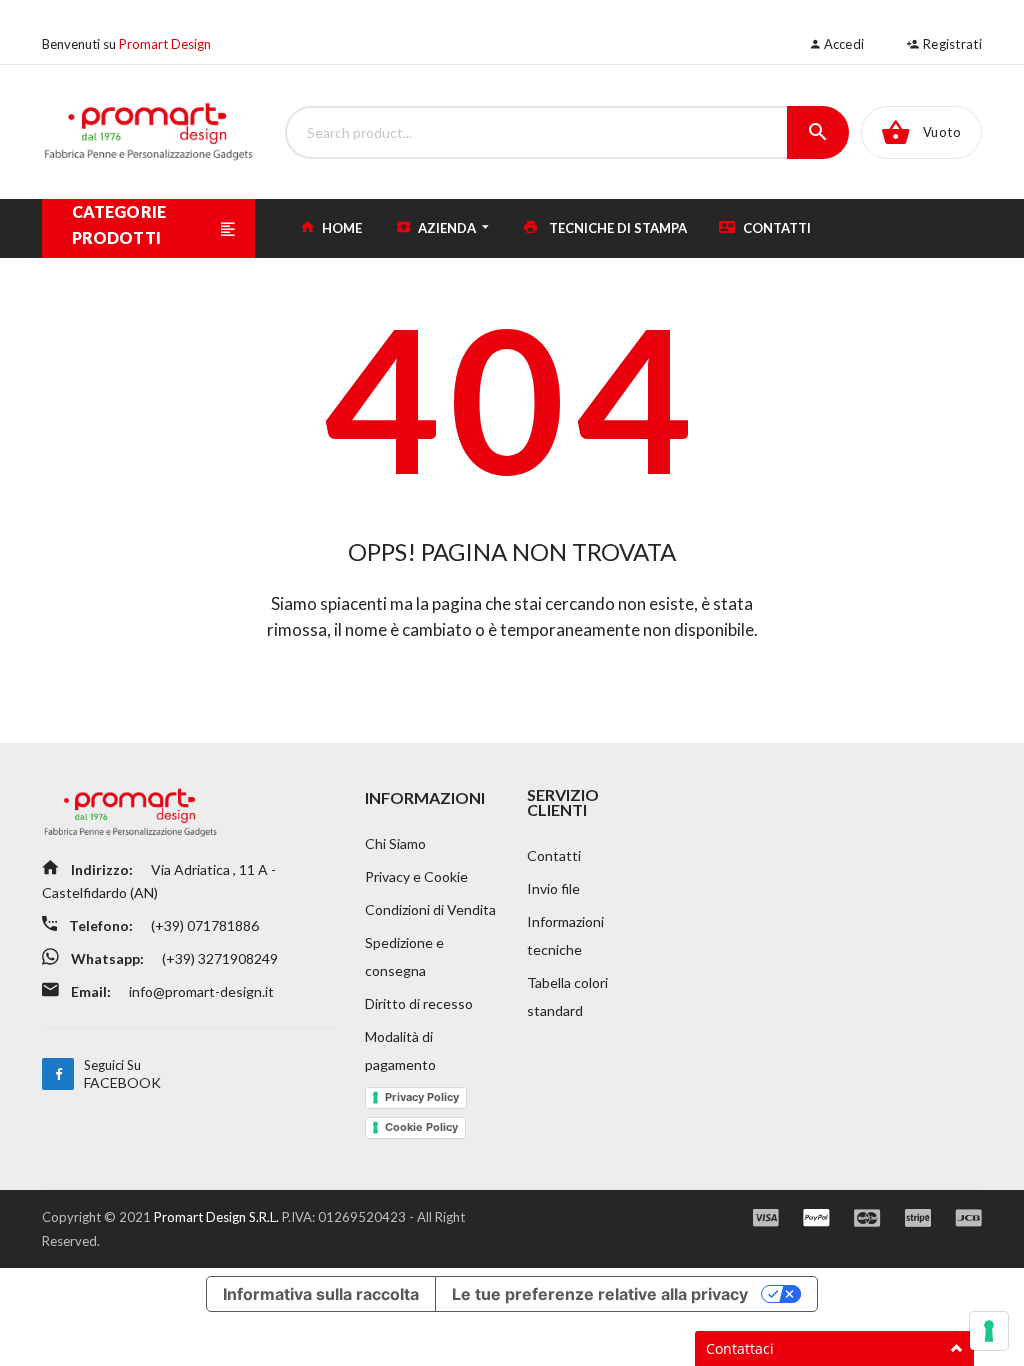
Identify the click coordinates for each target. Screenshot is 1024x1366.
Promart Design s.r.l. (218, 1217)
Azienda (447, 228)
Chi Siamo (395, 843)
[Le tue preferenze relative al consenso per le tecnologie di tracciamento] (989, 1331)
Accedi (842, 44)
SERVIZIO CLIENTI (563, 802)
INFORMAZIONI (425, 797)
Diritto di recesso (419, 1003)
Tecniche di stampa (616, 228)
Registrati (951, 44)
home (340, 228)
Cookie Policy (421, 1127)
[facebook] (58, 1074)
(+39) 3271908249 (218, 958)
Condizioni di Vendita (430, 909)
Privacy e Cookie (416, 876)
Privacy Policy (422, 1097)
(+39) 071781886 (203, 925)
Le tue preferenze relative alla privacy (600, 1294)
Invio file (553, 888)
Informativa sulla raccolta (321, 1294)
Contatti (775, 228)
